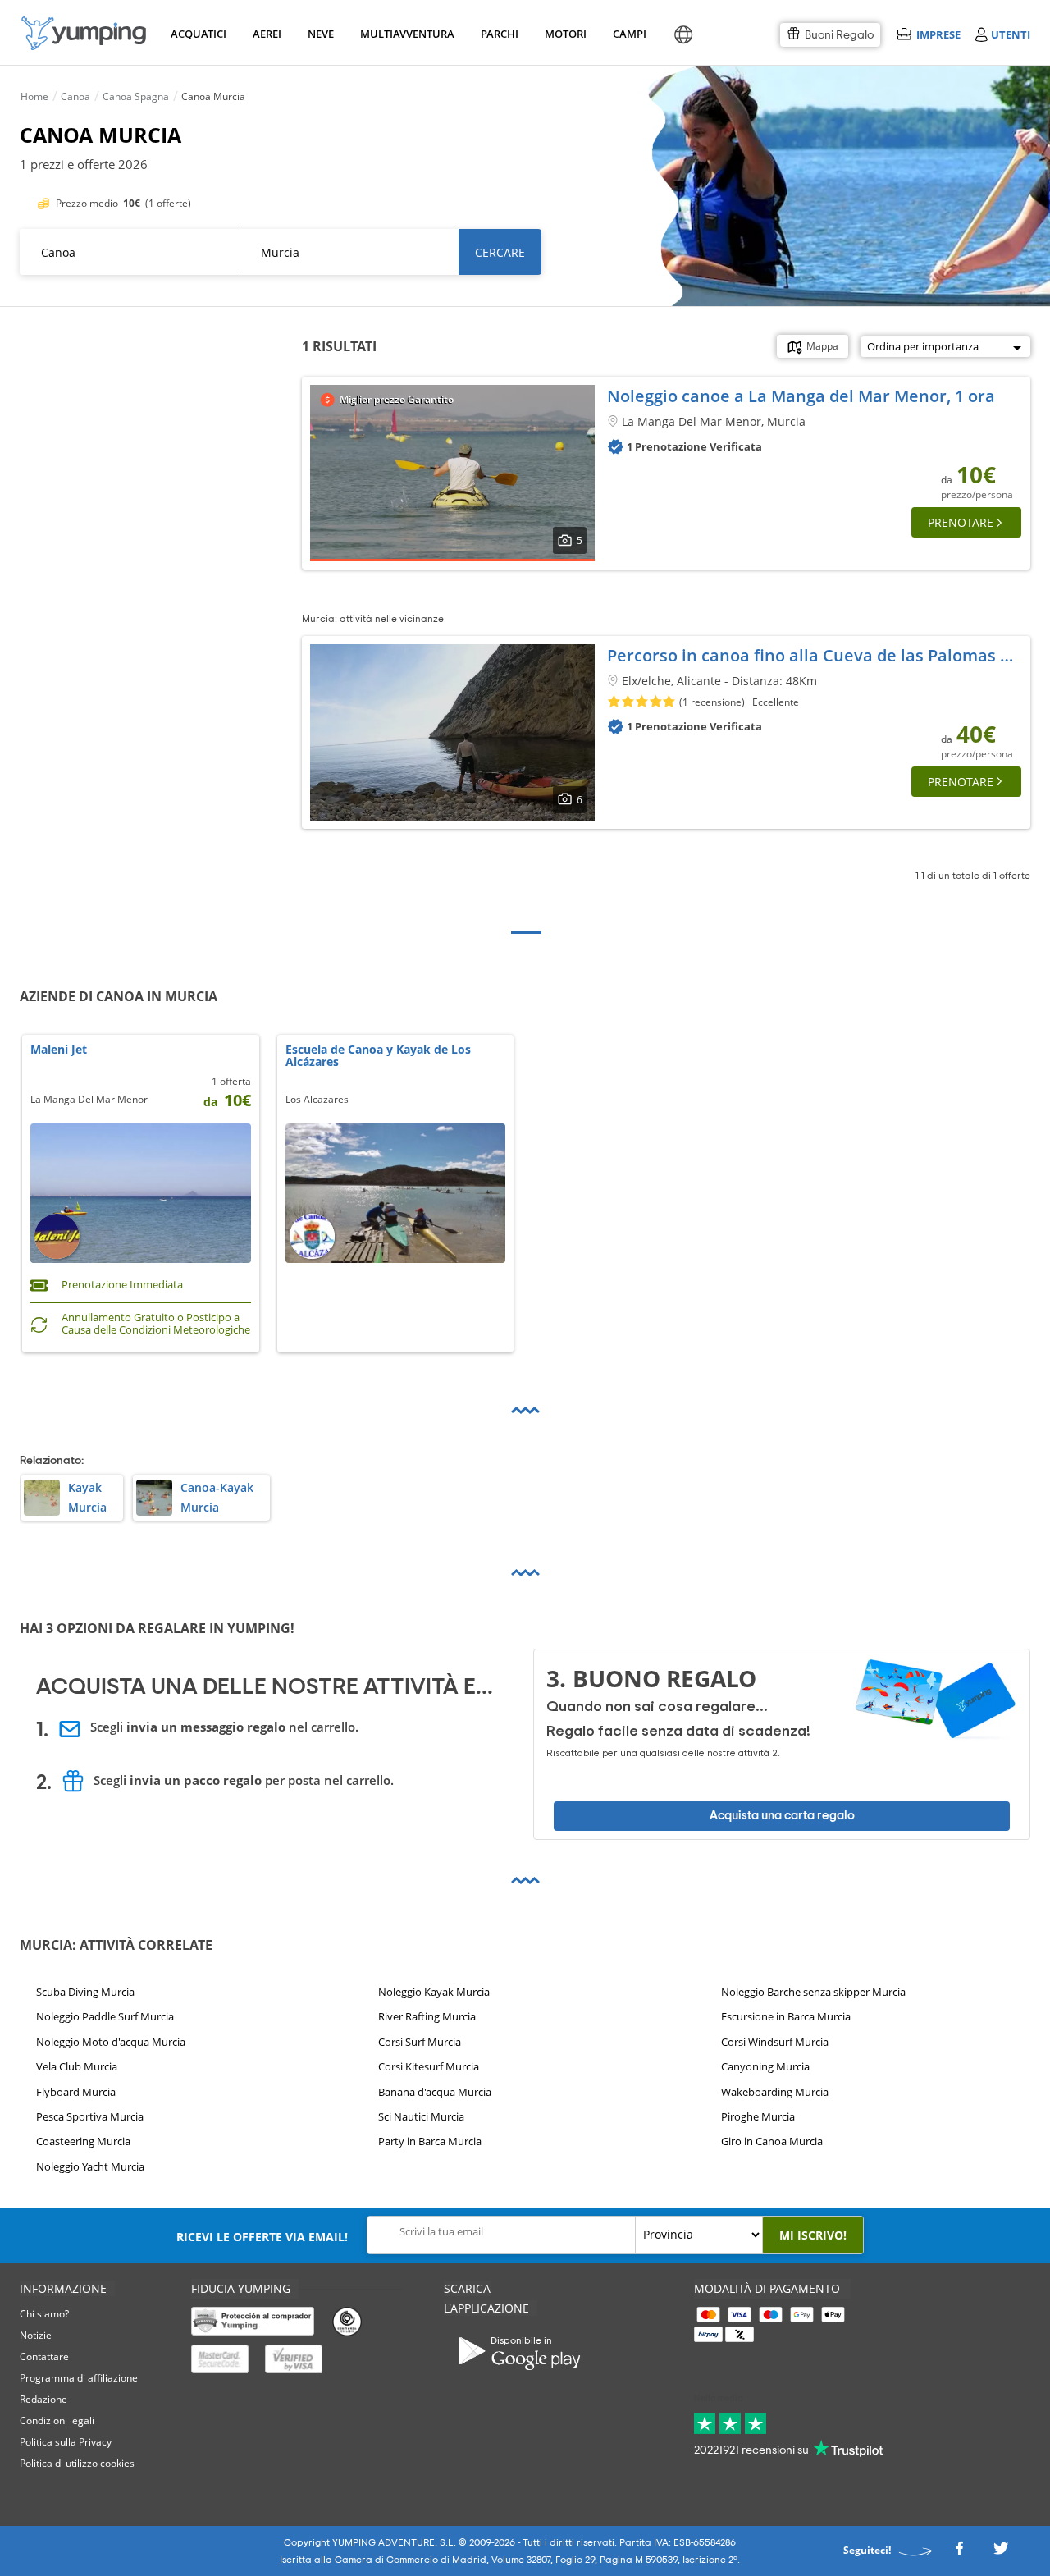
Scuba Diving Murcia (85, 1992)
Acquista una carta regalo (782, 1816)
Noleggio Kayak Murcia (434, 1992)
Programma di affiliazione (79, 2378)
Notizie (36, 2335)
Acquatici (197, 34)
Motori (565, 34)
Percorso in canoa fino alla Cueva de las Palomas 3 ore (824, 655)
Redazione (43, 2399)
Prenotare (961, 522)
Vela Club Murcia (77, 2066)
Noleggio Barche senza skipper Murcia (813, 1992)
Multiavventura (404, 34)
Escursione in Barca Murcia (786, 2016)
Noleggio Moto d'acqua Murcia (111, 2042)
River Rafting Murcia (427, 2016)
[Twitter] (1001, 2553)
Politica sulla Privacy (66, 2442)
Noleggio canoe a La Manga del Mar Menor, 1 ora (801, 396)
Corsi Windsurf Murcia (775, 2042)
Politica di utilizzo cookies (77, 2463)
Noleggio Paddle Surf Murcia (105, 2016)
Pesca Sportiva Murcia (90, 2116)
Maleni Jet (59, 1050)
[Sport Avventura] (84, 33)
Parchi (499, 34)
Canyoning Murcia (765, 2066)
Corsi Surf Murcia (420, 2042)
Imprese (938, 34)
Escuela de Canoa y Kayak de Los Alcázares (378, 1056)
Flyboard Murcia (76, 2091)
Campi (629, 34)
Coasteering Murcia (83, 2141)
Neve (321, 34)
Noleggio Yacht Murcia (90, 2166)
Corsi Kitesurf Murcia (429, 2066)
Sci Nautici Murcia (421, 2116)
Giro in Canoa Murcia (772, 2141)
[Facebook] (959, 2553)
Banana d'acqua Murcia (435, 2091)
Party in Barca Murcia (430, 2141)
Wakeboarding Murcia (775, 2091)
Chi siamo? (44, 2314)
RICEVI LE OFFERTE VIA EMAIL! (262, 2237)
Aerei (267, 34)
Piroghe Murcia (758, 2116)
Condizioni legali (57, 2420)
